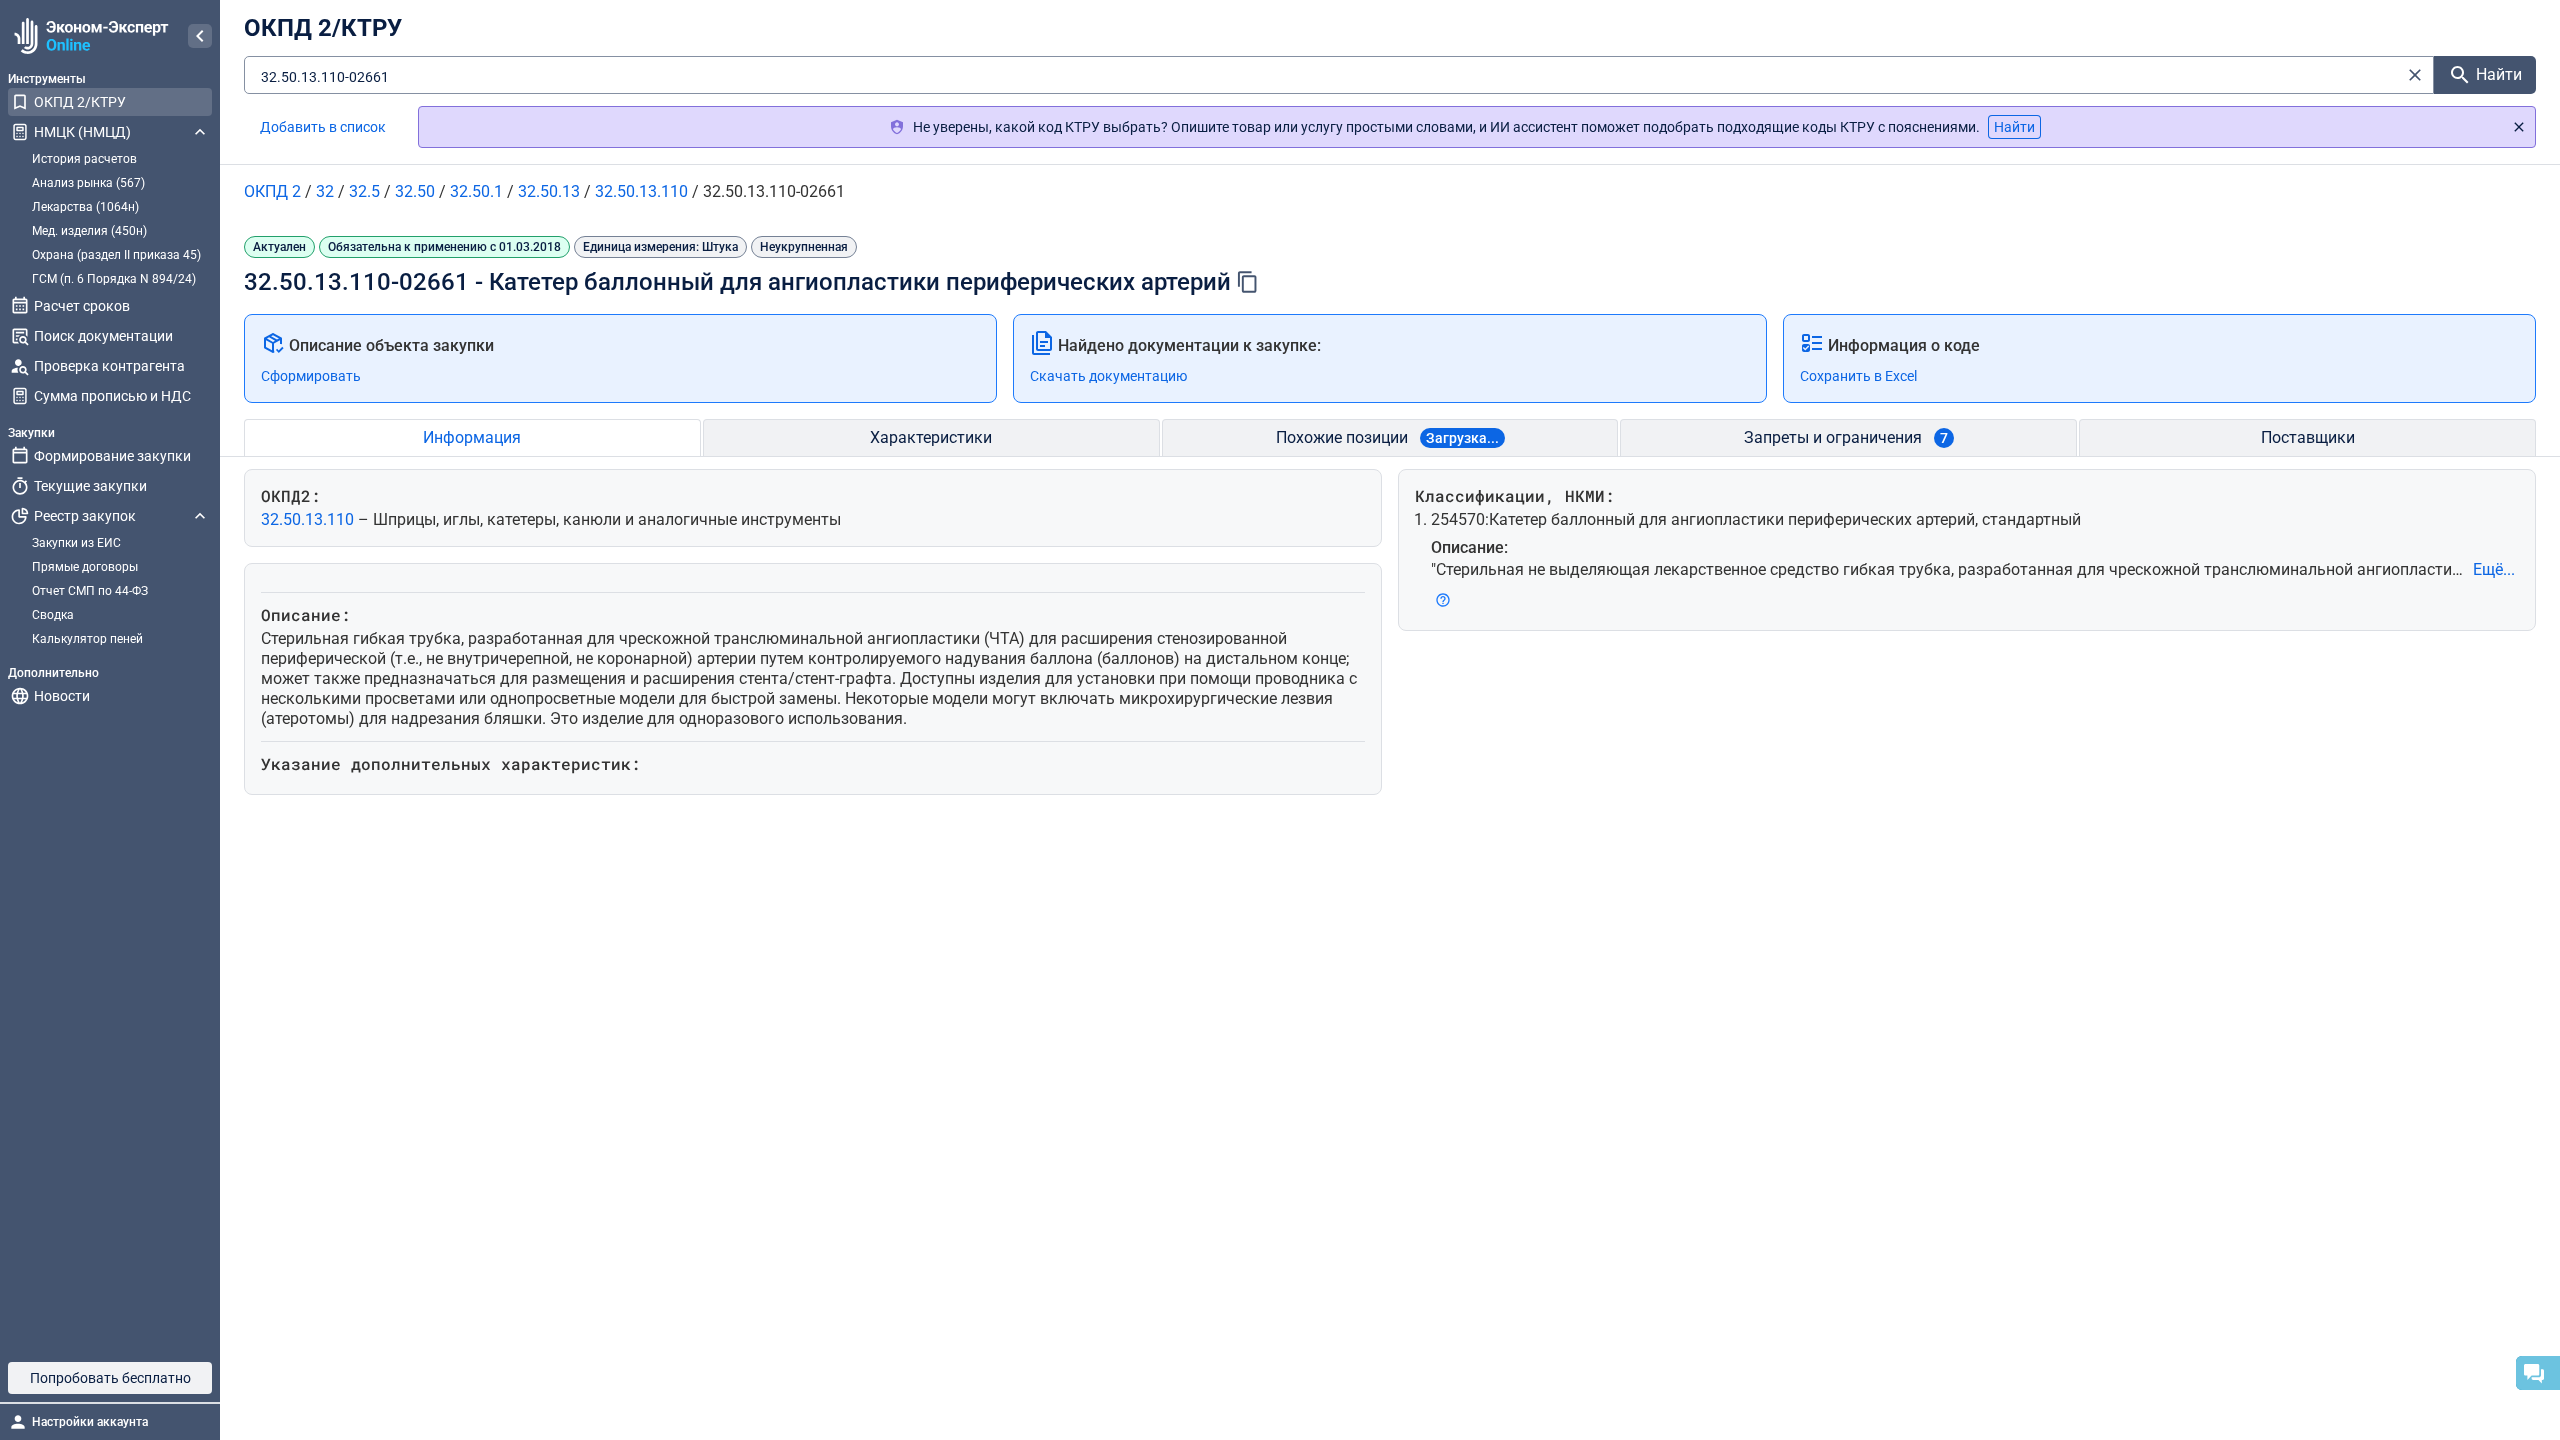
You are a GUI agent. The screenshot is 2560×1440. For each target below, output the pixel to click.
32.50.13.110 (309, 519)
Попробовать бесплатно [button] (110, 1378)
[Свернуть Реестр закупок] (200, 516)
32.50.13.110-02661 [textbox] (325, 77)
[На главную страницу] (88, 36)
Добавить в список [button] (323, 127)
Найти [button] (2014, 127)
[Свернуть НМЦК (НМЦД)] (200, 132)
